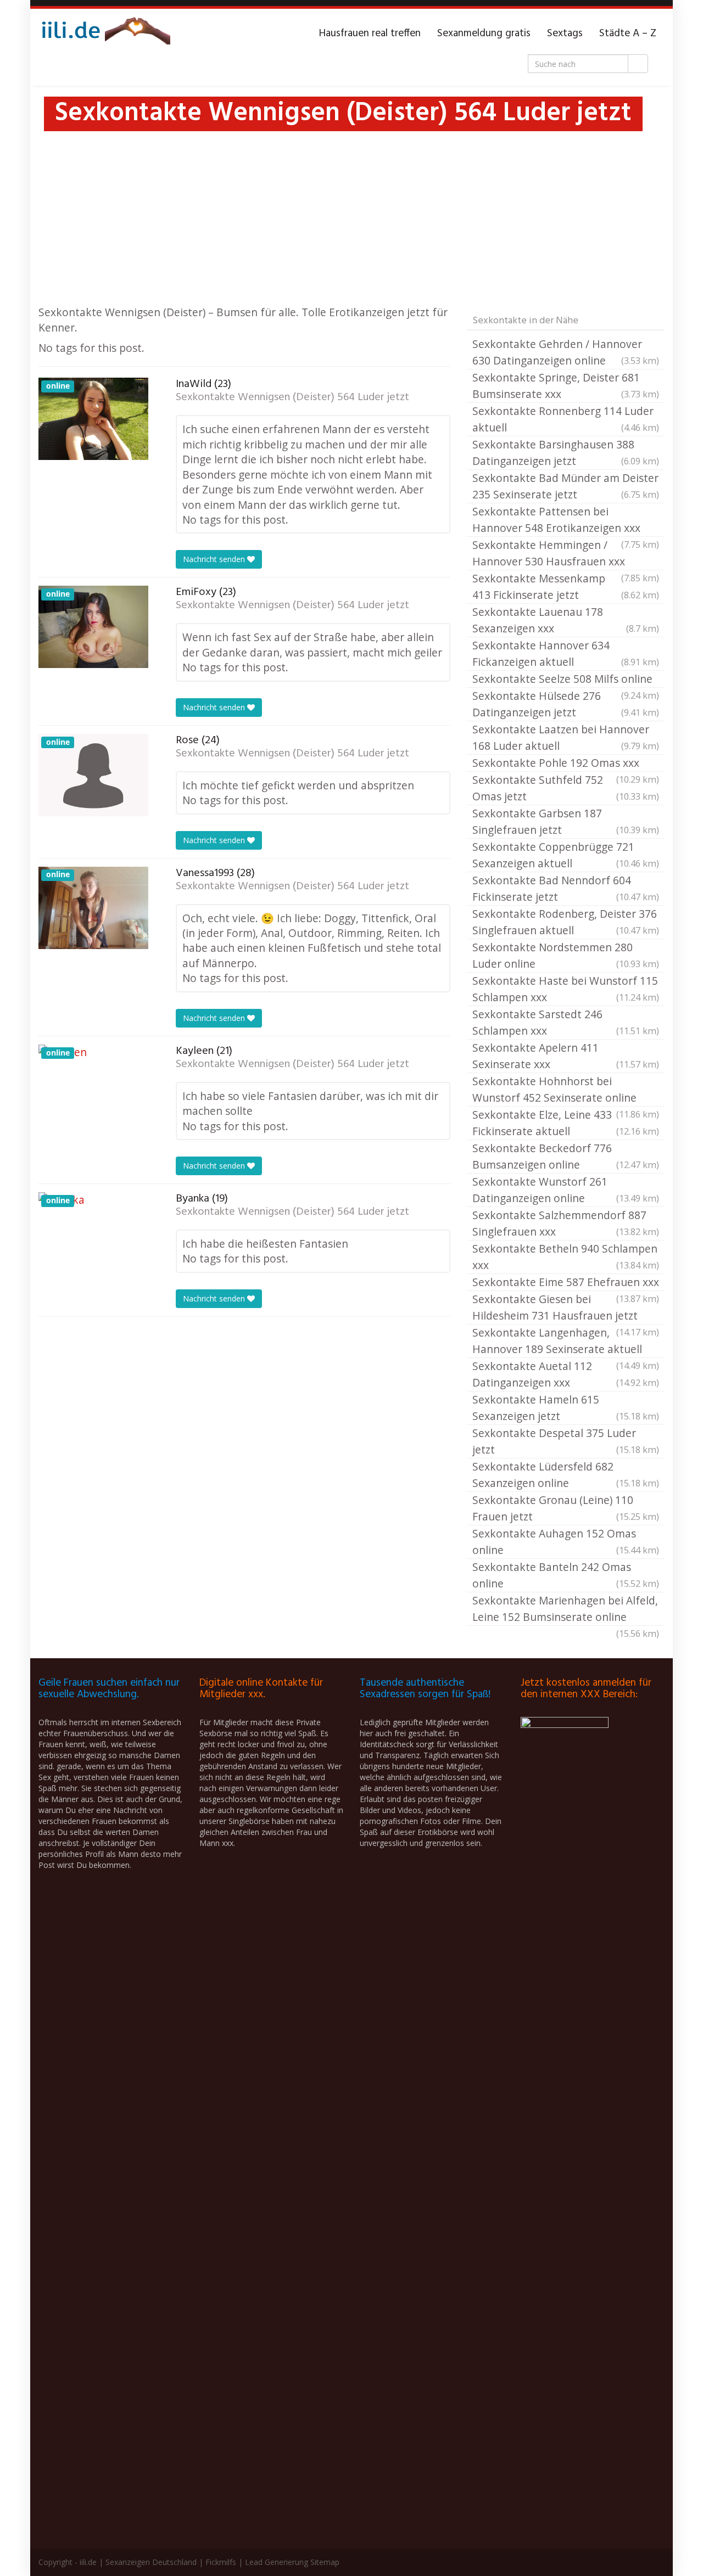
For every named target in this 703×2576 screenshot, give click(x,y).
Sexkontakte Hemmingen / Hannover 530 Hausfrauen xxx (566, 554)
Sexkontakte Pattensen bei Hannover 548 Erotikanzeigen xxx (566, 520)
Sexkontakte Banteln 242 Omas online (566, 1575)
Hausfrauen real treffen (370, 33)
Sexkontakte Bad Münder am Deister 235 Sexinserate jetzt (566, 486)
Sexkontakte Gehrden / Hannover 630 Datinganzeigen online (566, 352)
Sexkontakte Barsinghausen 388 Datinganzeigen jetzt (566, 453)
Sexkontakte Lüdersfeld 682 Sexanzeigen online (566, 1475)
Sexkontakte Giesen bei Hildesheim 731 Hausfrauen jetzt (566, 1308)
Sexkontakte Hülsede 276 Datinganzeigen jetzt (566, 704)
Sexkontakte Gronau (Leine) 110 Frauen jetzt (566, 1508)
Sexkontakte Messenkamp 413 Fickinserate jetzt (566, 587)
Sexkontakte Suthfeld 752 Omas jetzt (566, 788)
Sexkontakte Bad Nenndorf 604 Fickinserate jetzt (566, 888)
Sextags (565, 33)
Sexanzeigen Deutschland (151, 2562)
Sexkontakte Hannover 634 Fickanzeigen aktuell (566, 653)
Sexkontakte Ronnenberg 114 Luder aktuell (566, 419)
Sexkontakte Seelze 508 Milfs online (566, 680)
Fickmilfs (221, 2562)
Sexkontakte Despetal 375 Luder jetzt (566, 1441)
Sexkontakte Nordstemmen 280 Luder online (566, 955)
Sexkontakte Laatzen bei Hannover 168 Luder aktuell (566, 737)
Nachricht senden (215, 559)
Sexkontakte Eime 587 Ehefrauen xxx (566, 1283)
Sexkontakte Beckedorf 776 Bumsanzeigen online (566, 1156)
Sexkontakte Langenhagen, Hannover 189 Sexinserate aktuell (566, 1342)
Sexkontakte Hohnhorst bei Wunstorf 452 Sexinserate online (566, 1090)
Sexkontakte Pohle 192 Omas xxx (566, 764)
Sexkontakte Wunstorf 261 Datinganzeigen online (566, 1190)
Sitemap (325, 2562)
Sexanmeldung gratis (484, 33)
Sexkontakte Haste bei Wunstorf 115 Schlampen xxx (566, 989)
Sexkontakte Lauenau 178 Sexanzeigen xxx (566, 620)
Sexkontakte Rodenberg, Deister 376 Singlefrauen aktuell (566, 922)
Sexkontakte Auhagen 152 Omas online (566, 1542)
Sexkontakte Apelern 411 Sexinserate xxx (566, 1056)
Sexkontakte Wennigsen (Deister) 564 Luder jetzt (292, 397)
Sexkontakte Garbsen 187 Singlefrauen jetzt (566, 821)
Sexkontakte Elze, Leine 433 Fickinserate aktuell (566, 1123)
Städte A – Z (628, 33)
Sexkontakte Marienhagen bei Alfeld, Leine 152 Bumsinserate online (566, 1609)
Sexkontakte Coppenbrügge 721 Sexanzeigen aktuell (566, 855)
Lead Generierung (277, 2562)
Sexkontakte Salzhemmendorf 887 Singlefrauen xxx (566, 1223)
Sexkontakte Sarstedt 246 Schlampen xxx (566, 1022)
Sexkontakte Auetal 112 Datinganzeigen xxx (566, 1374)
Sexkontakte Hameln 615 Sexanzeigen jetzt (566, 1408)
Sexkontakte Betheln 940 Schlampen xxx (566, 1257)
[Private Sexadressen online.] (104, 33)
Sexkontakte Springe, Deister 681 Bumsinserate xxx (566, 386)
